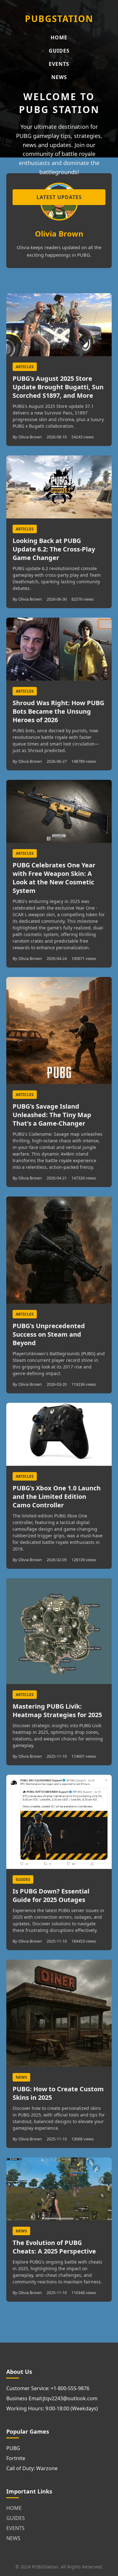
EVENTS (59, 64)
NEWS (59, 77)
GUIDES (59, 51)
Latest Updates (59, 197)
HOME (59, 37)
